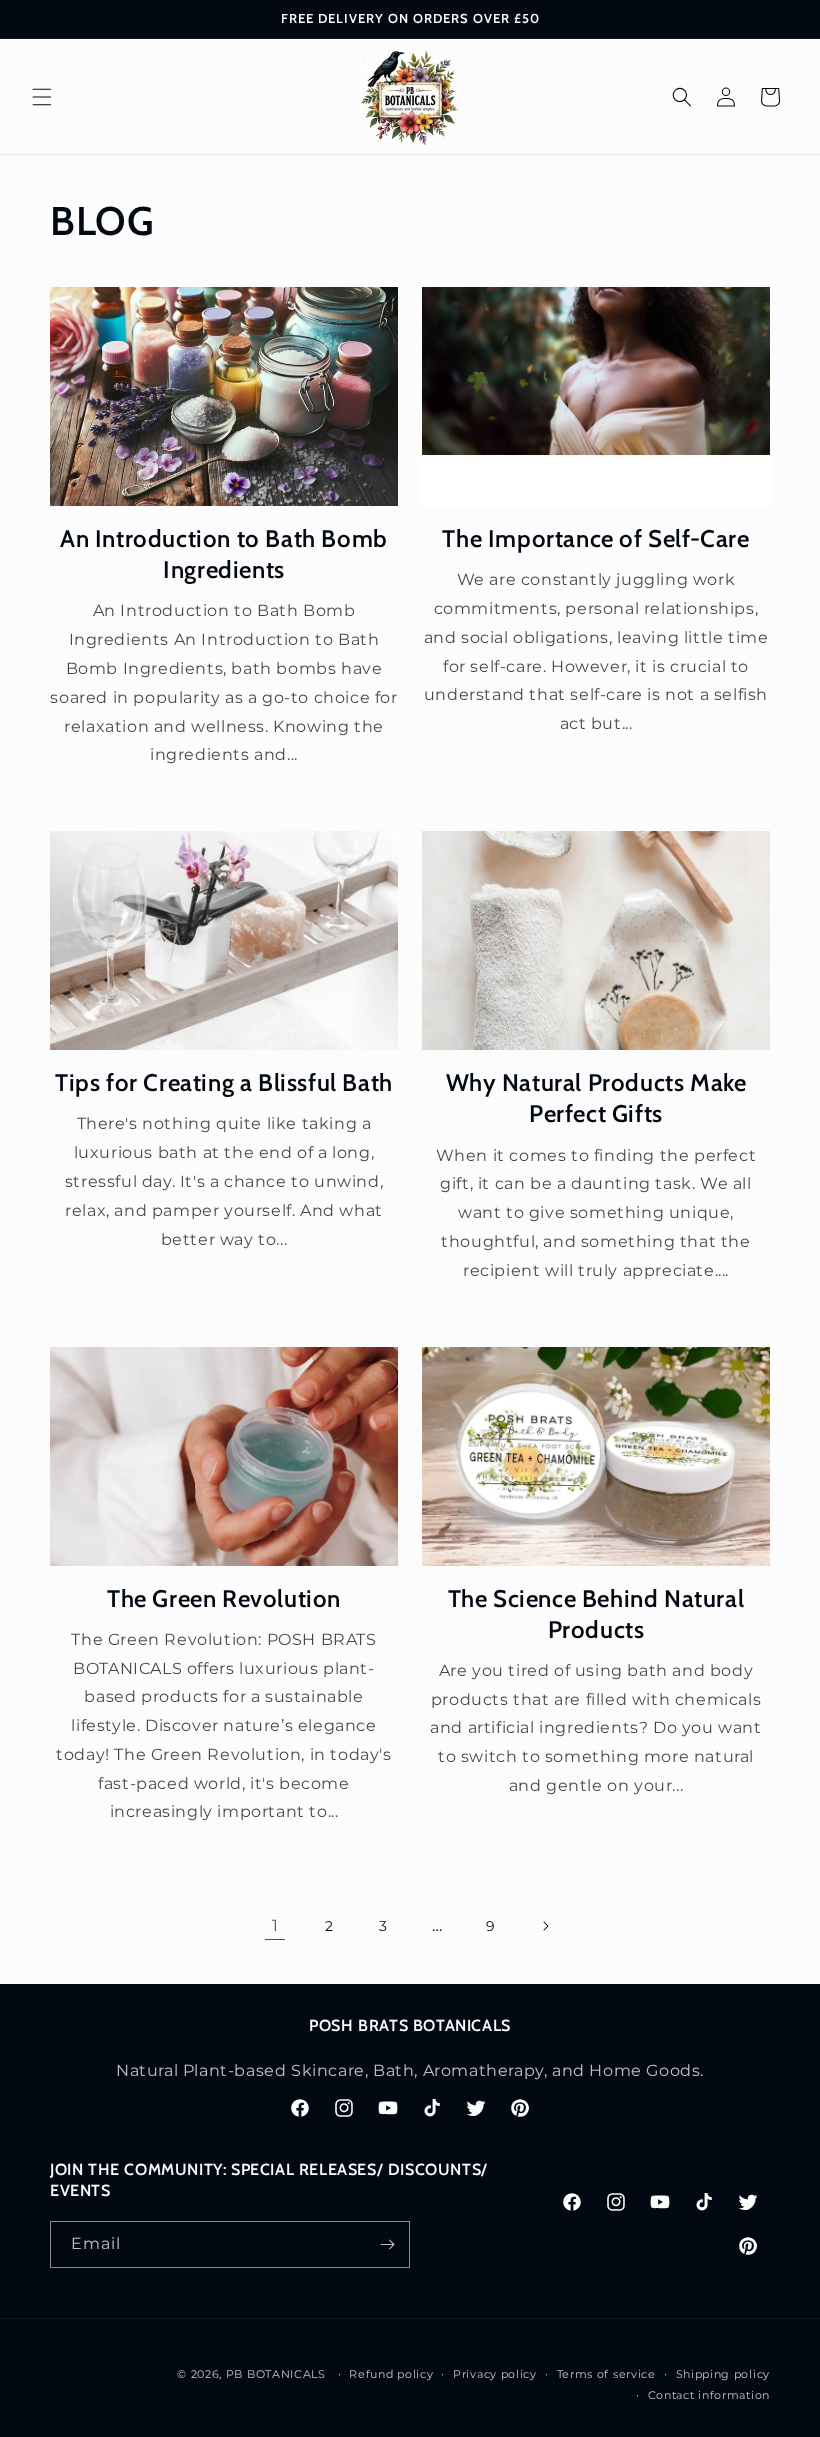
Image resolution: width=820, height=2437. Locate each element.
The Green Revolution (224, 1598)
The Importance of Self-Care (595, 538)
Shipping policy (723, 2374)
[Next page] (545, 1926)
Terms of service (606, 2374)
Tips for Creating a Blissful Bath (224, 1082)
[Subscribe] (387, 2244)
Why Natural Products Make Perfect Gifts (596, 1098)
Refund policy (391, 2374)
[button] (42, 97)
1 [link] (275, 1925)
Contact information (709, 2395)
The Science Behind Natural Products (596, 1614)
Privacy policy (495, 2374)
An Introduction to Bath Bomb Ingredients (224, 554)
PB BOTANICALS (276, 2374)
